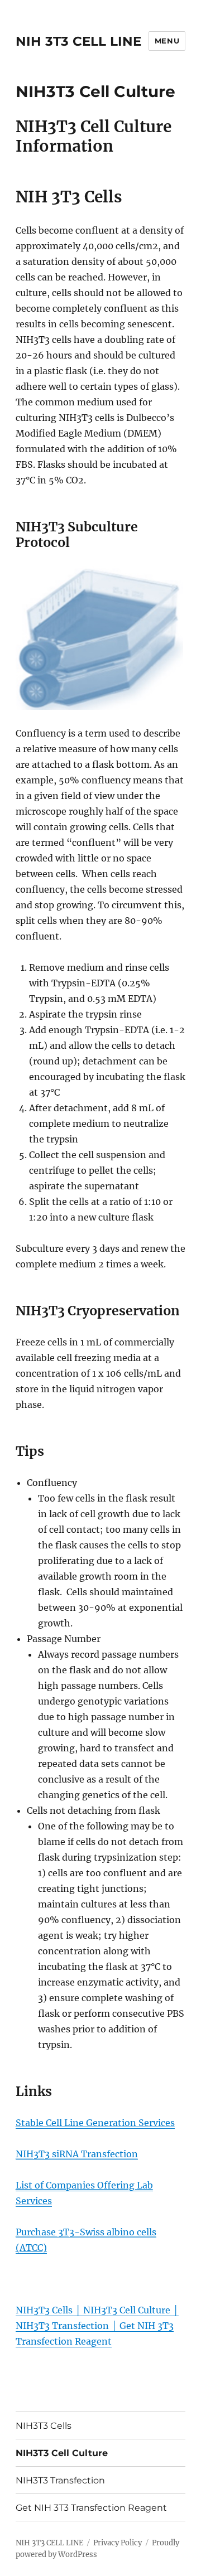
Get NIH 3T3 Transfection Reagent (91, 2508)
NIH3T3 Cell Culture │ (131, 2310)
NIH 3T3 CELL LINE (78, 41)
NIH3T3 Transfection (60, 2480)
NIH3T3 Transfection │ (68, 2326)
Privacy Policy (118, 2543)
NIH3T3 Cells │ (49, 2310)
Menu (167, 41)
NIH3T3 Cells (44, 2426)
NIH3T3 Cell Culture (62, 2453)
